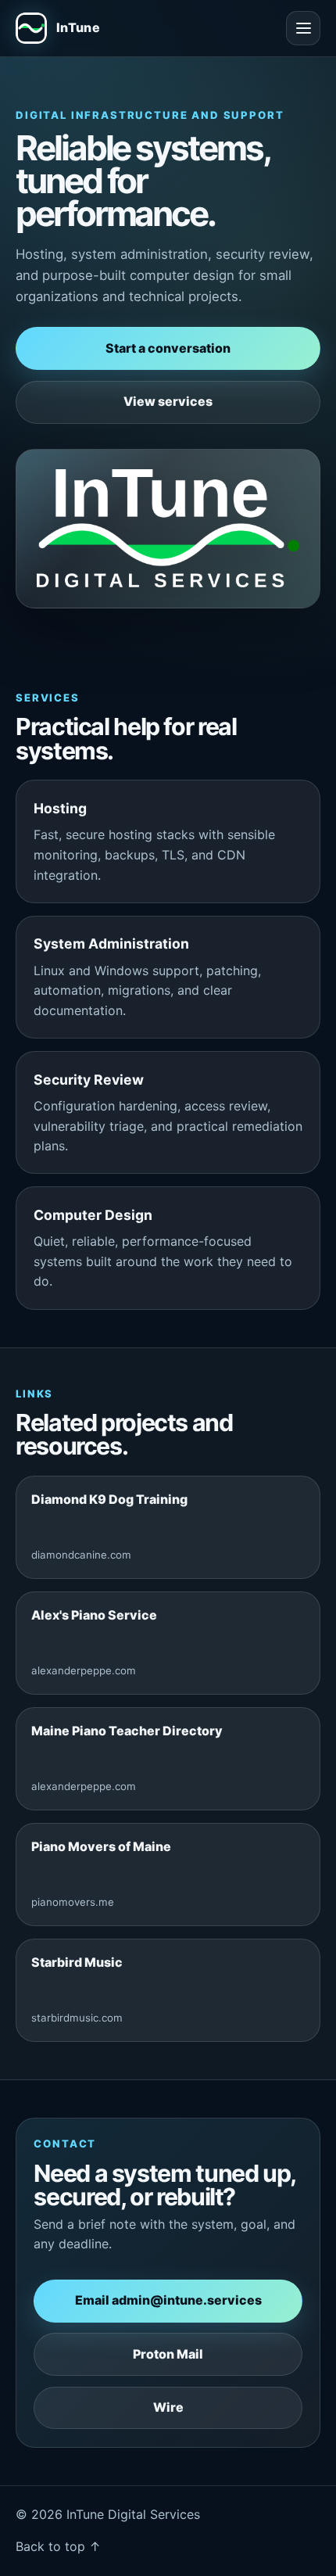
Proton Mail (168, 2354)
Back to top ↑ (58, 2546)
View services (168, 401)
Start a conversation (168, 348)
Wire (168, 2407)
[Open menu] (303, 28)
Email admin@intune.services (168, 2300)
